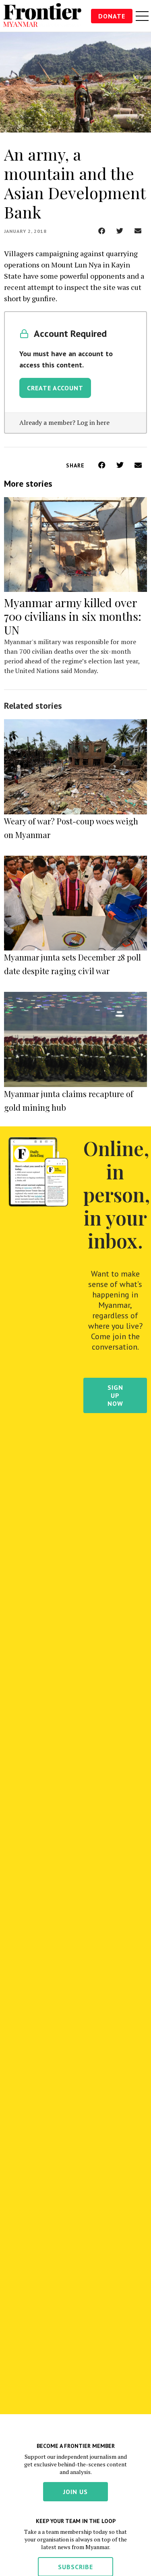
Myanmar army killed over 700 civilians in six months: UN (73, 616)
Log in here (93, 422)
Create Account (55, 388)
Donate (112, 16)
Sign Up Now (115, 1395)
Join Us (75, 2492)
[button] (102, 231)
